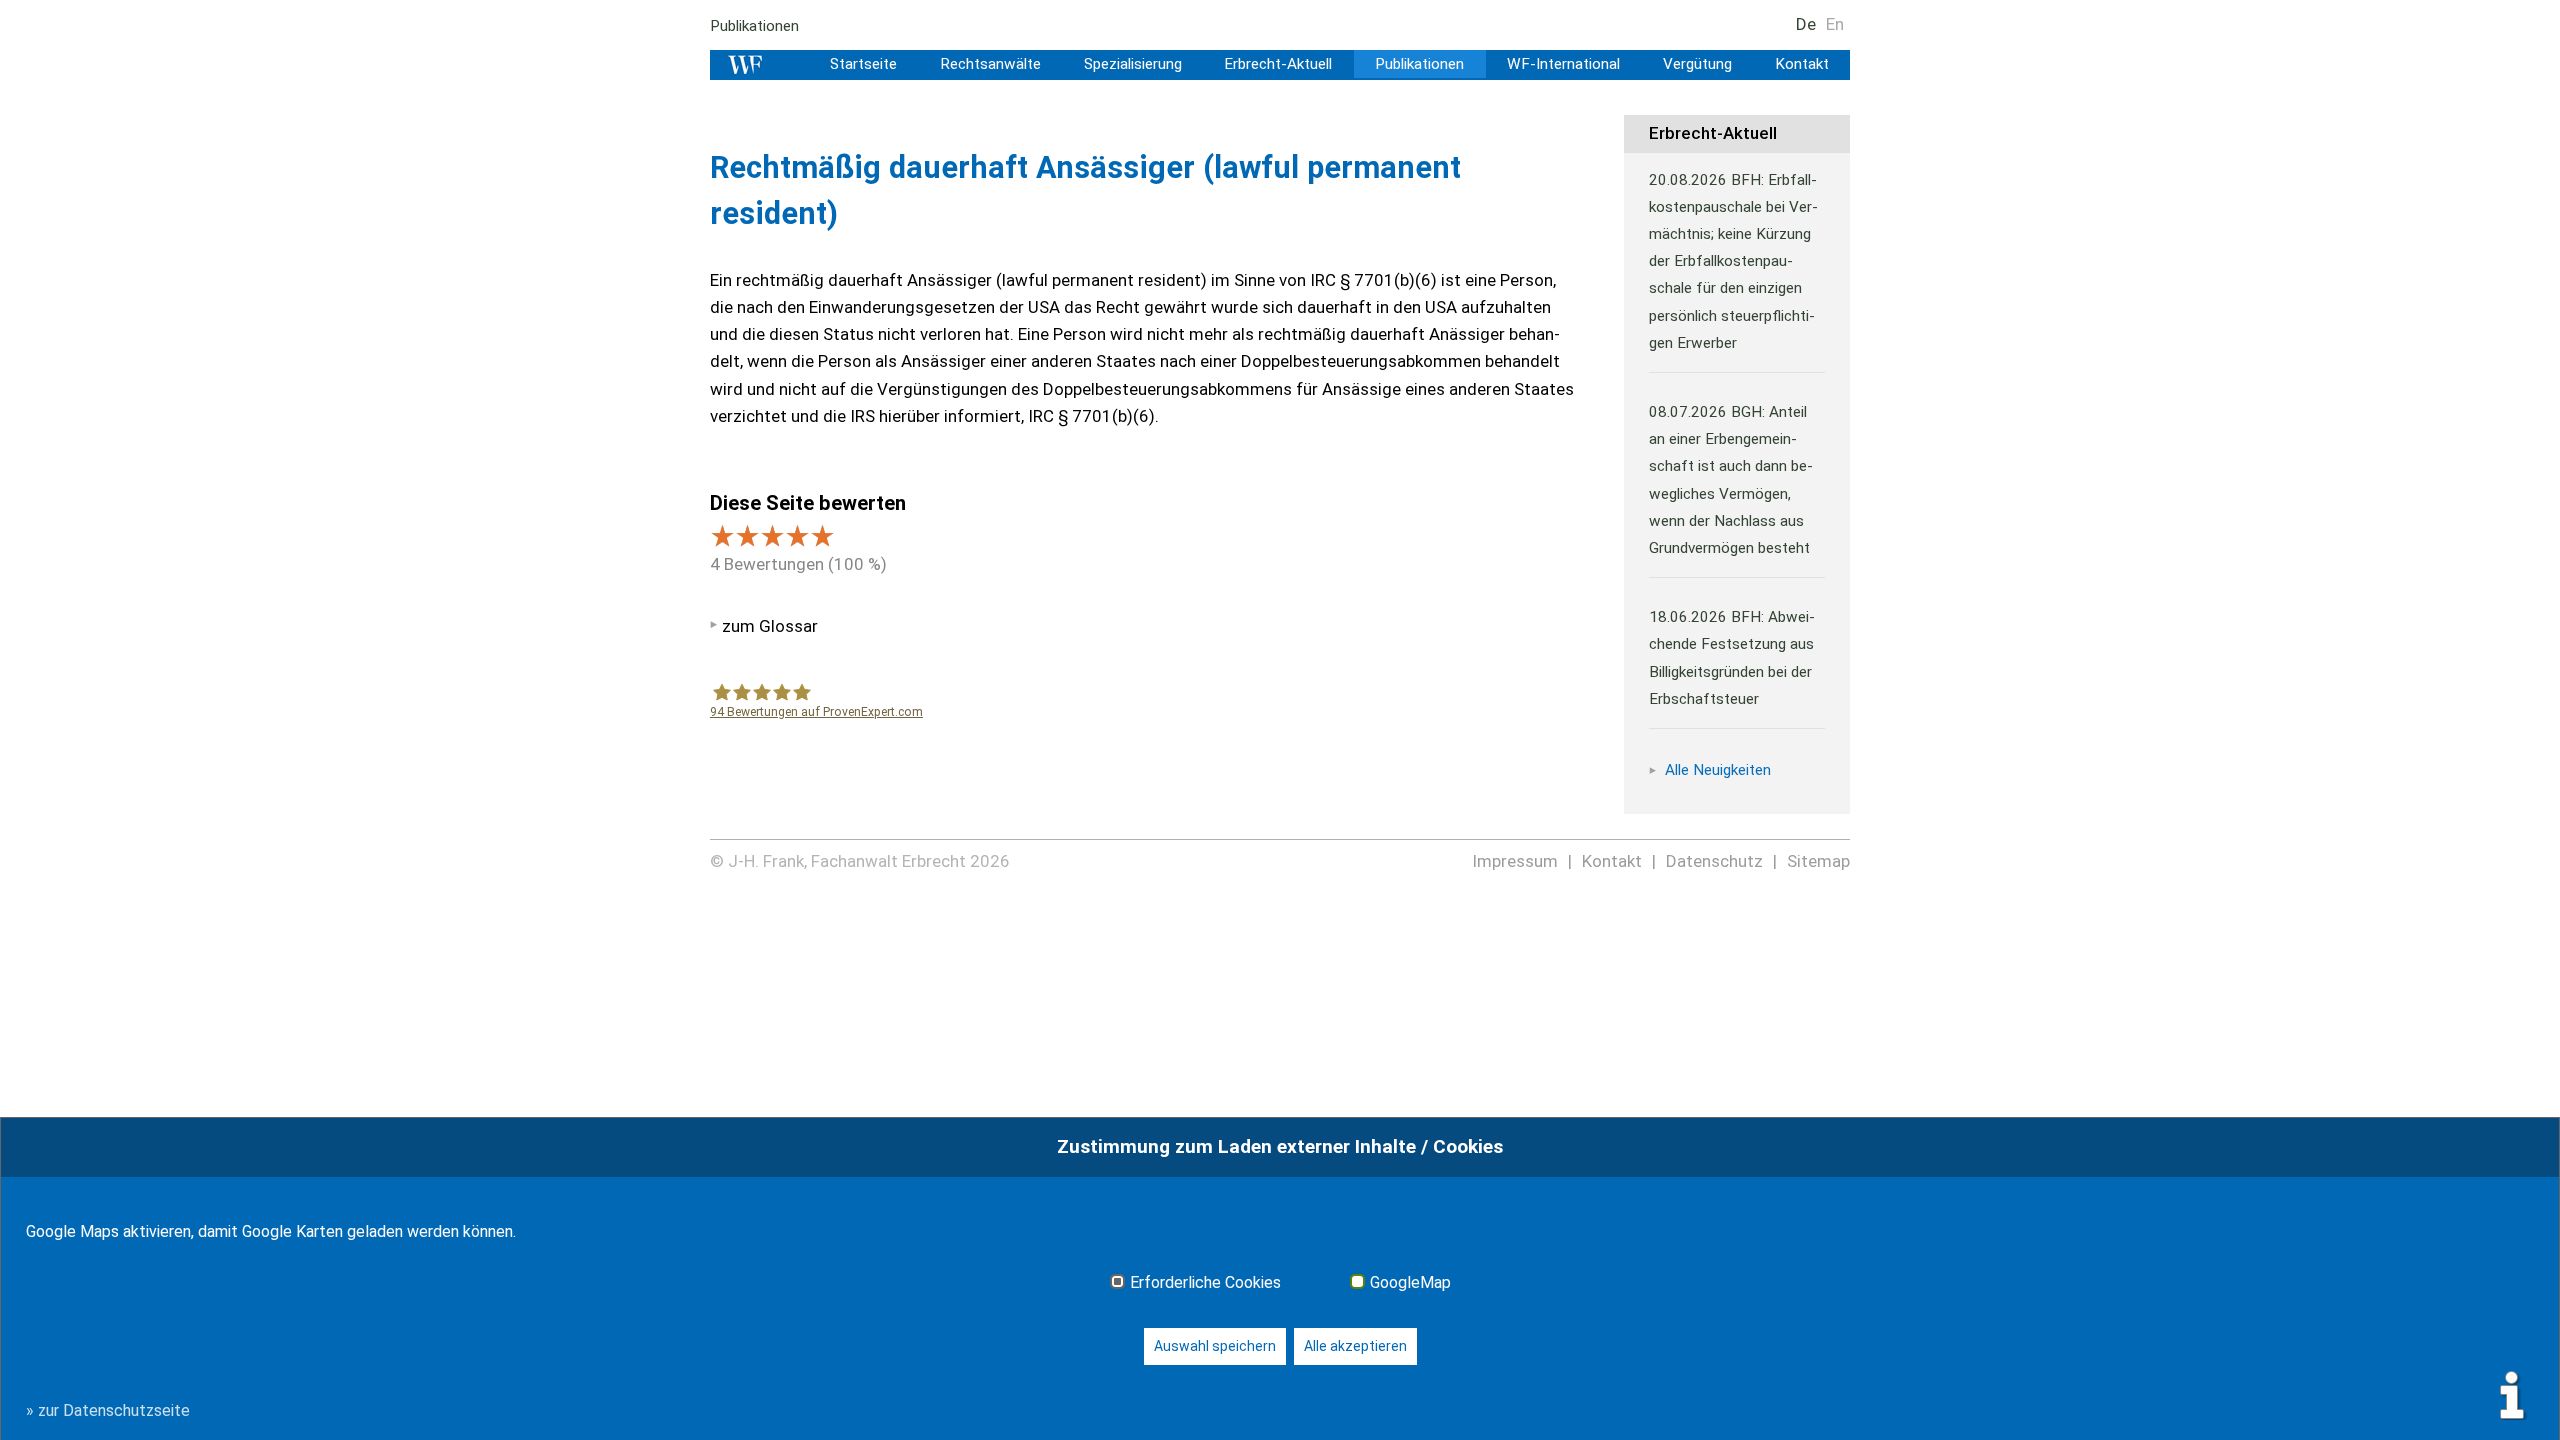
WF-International (1563, 64)
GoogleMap (1410, 1283)
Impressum (1515, 861)
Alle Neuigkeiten (1718, 770)
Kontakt (1802, 64)
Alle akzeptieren (1355, 1346)
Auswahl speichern (1215, 1346)
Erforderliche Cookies (1205, 1283)
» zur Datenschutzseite (108, 1410)
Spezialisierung (1133, 64)
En (1835, 24)
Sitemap (1818, 861)
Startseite (863, 64)
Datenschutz (1714, 861)
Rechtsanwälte (990, 64)
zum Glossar (770, 626)
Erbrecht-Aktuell (1278, 64)
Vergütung (1697, 64)
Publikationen (754, 26)
